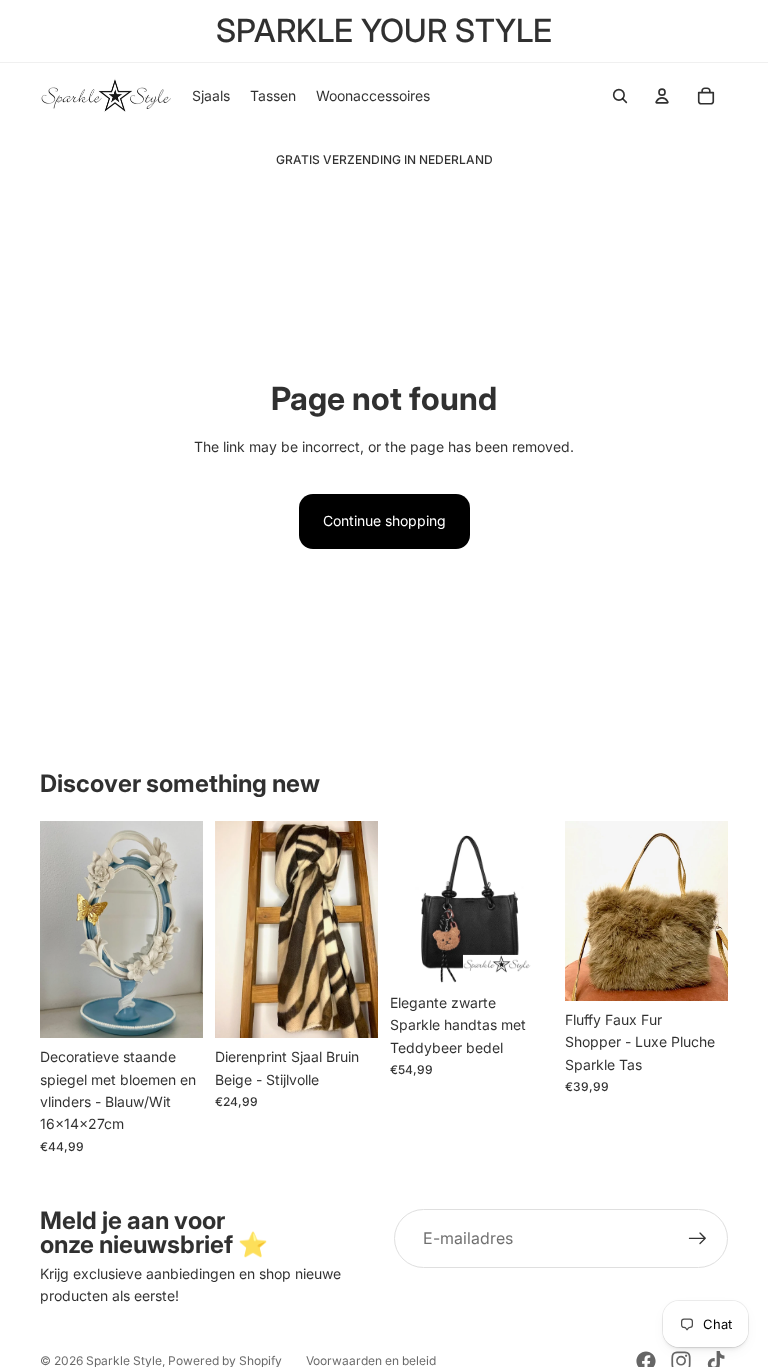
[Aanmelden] (698, 1239)
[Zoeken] (620, 96)
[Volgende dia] (181, 930)
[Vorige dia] (62, 930)
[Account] (662, 96)
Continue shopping (384, 520)
